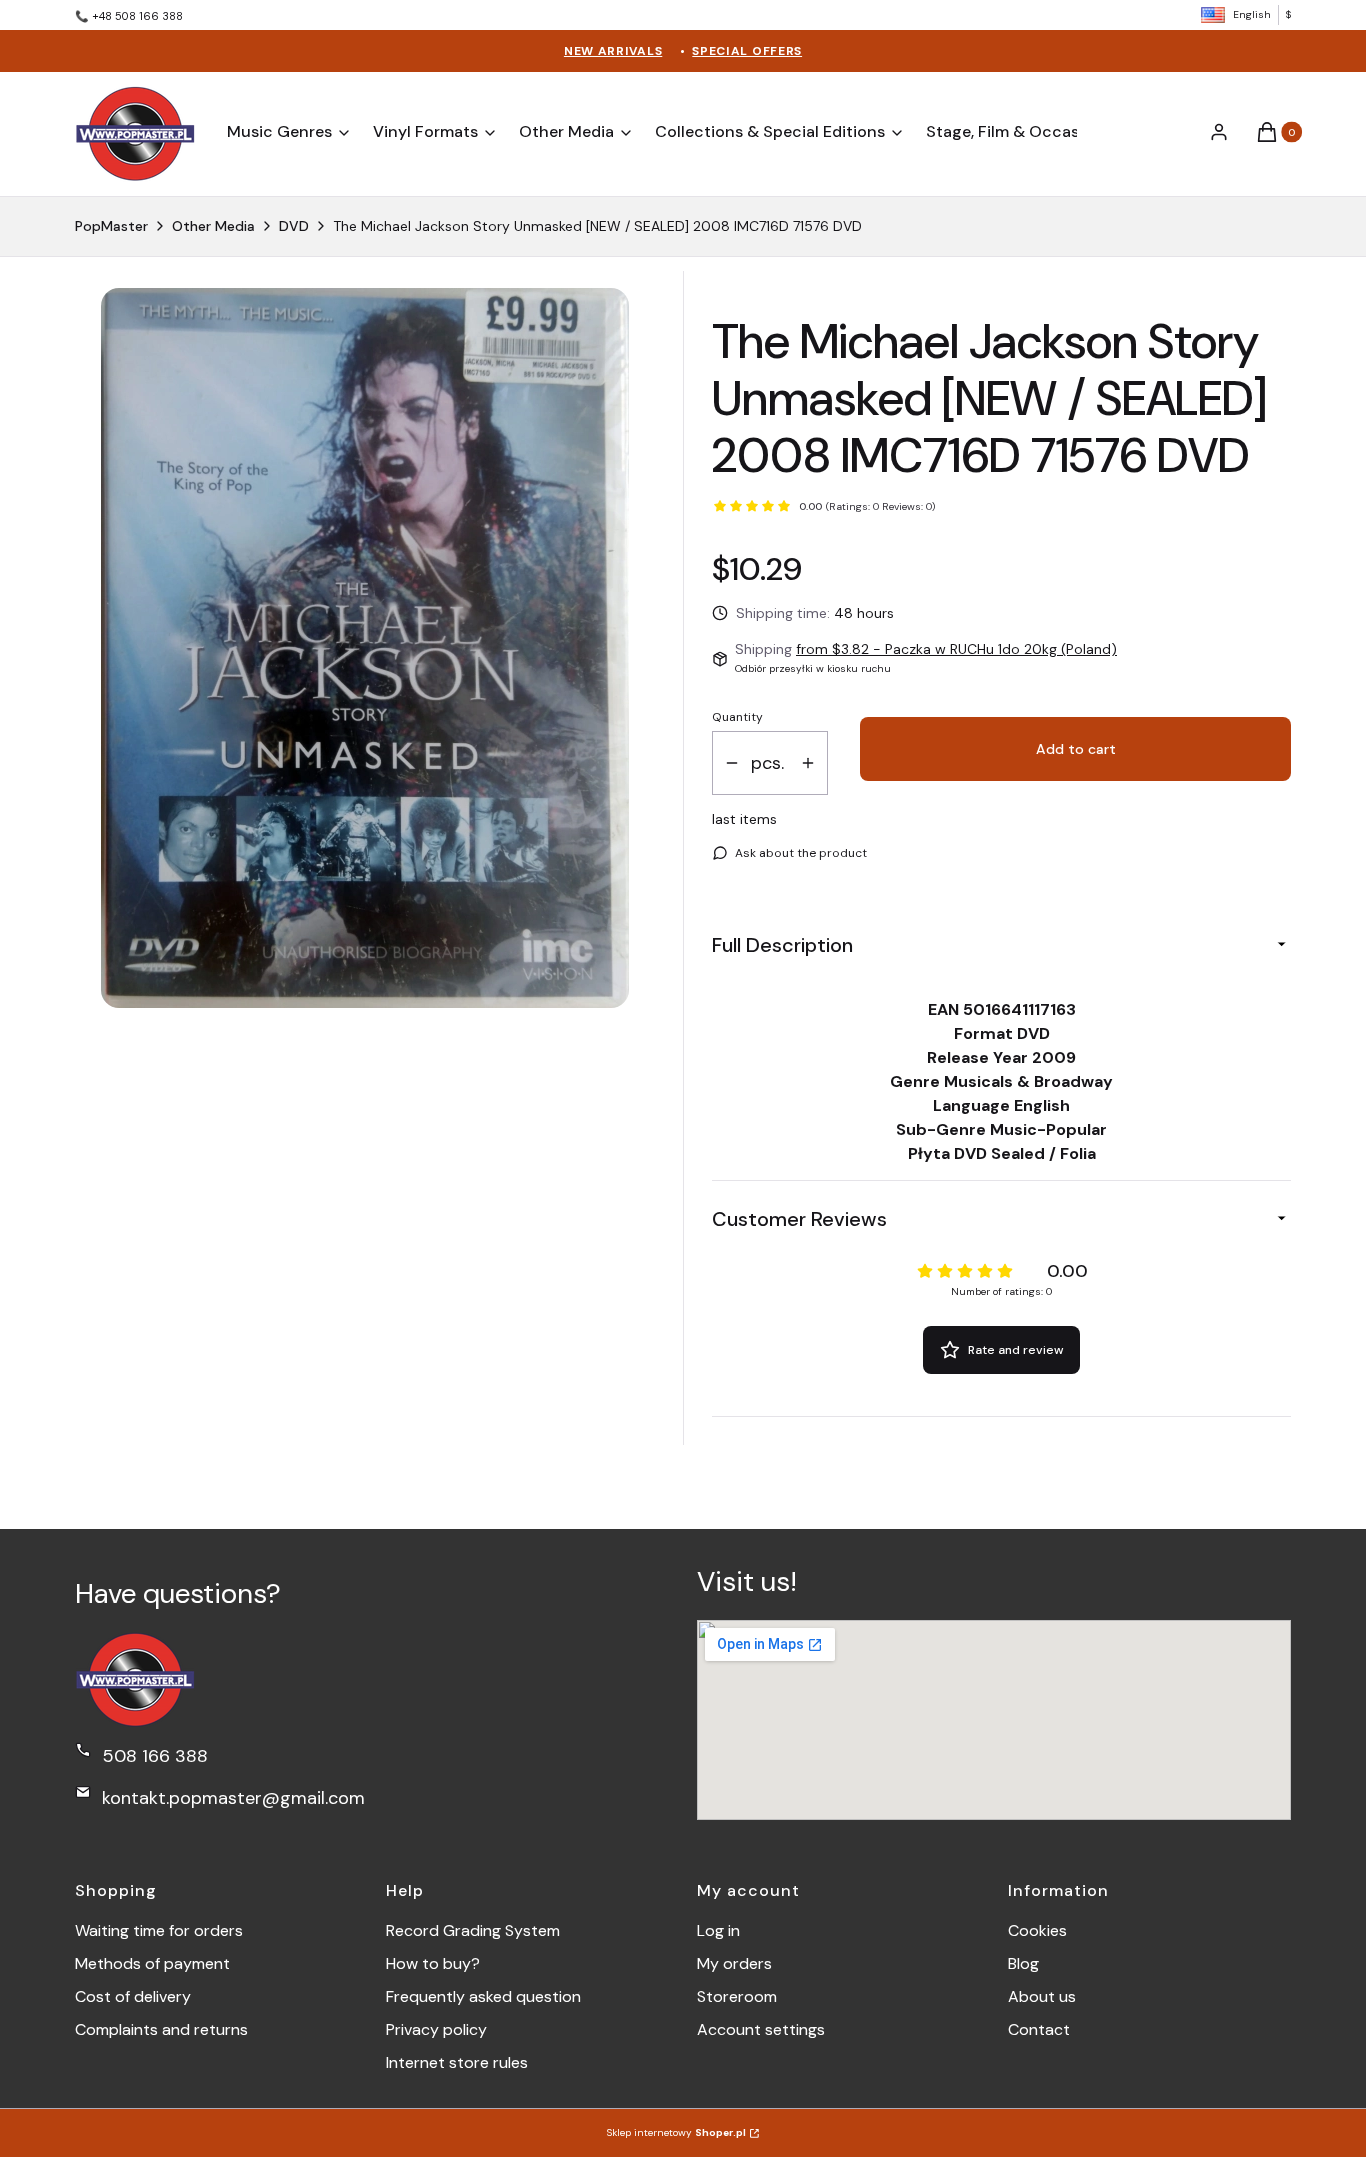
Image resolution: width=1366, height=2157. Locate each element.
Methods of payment (152, 1963)
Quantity (737, 717)
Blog (1023, 1963)
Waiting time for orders (159, 1930)
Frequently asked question (483, 1996)
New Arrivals (613, 51)
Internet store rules (457, 2062)
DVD (294, 226)
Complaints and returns (161, 2029)
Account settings (761, 2029)
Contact (1039, 2029)
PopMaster (111, 226)
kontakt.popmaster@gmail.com (233, 1798)
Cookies (1037, 1930)
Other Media (213, 226)
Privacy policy (436, 2029)
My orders (734, 1963)
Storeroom (737, 1996)
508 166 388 (155, 1756)
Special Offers (747, 51)
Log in (718, 1930)
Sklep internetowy (676, 2132)
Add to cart (1076, 749)
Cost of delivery (133, 1996)
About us (1042, 1996)
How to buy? (433, 1963)
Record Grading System (473, 1930)
